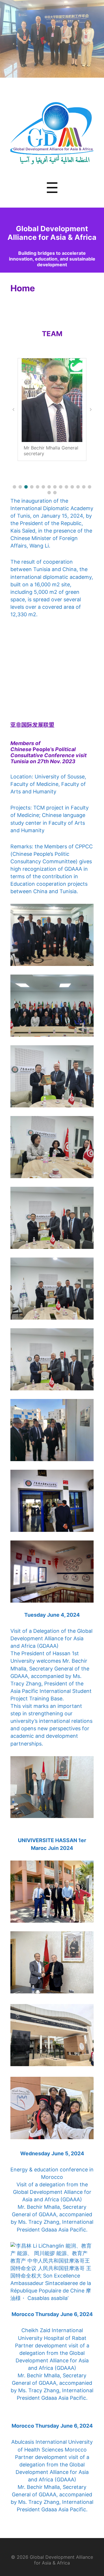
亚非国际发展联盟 (32, 725)
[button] (14, 487)
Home (23, 288)
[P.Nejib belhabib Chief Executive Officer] (52, 400)
